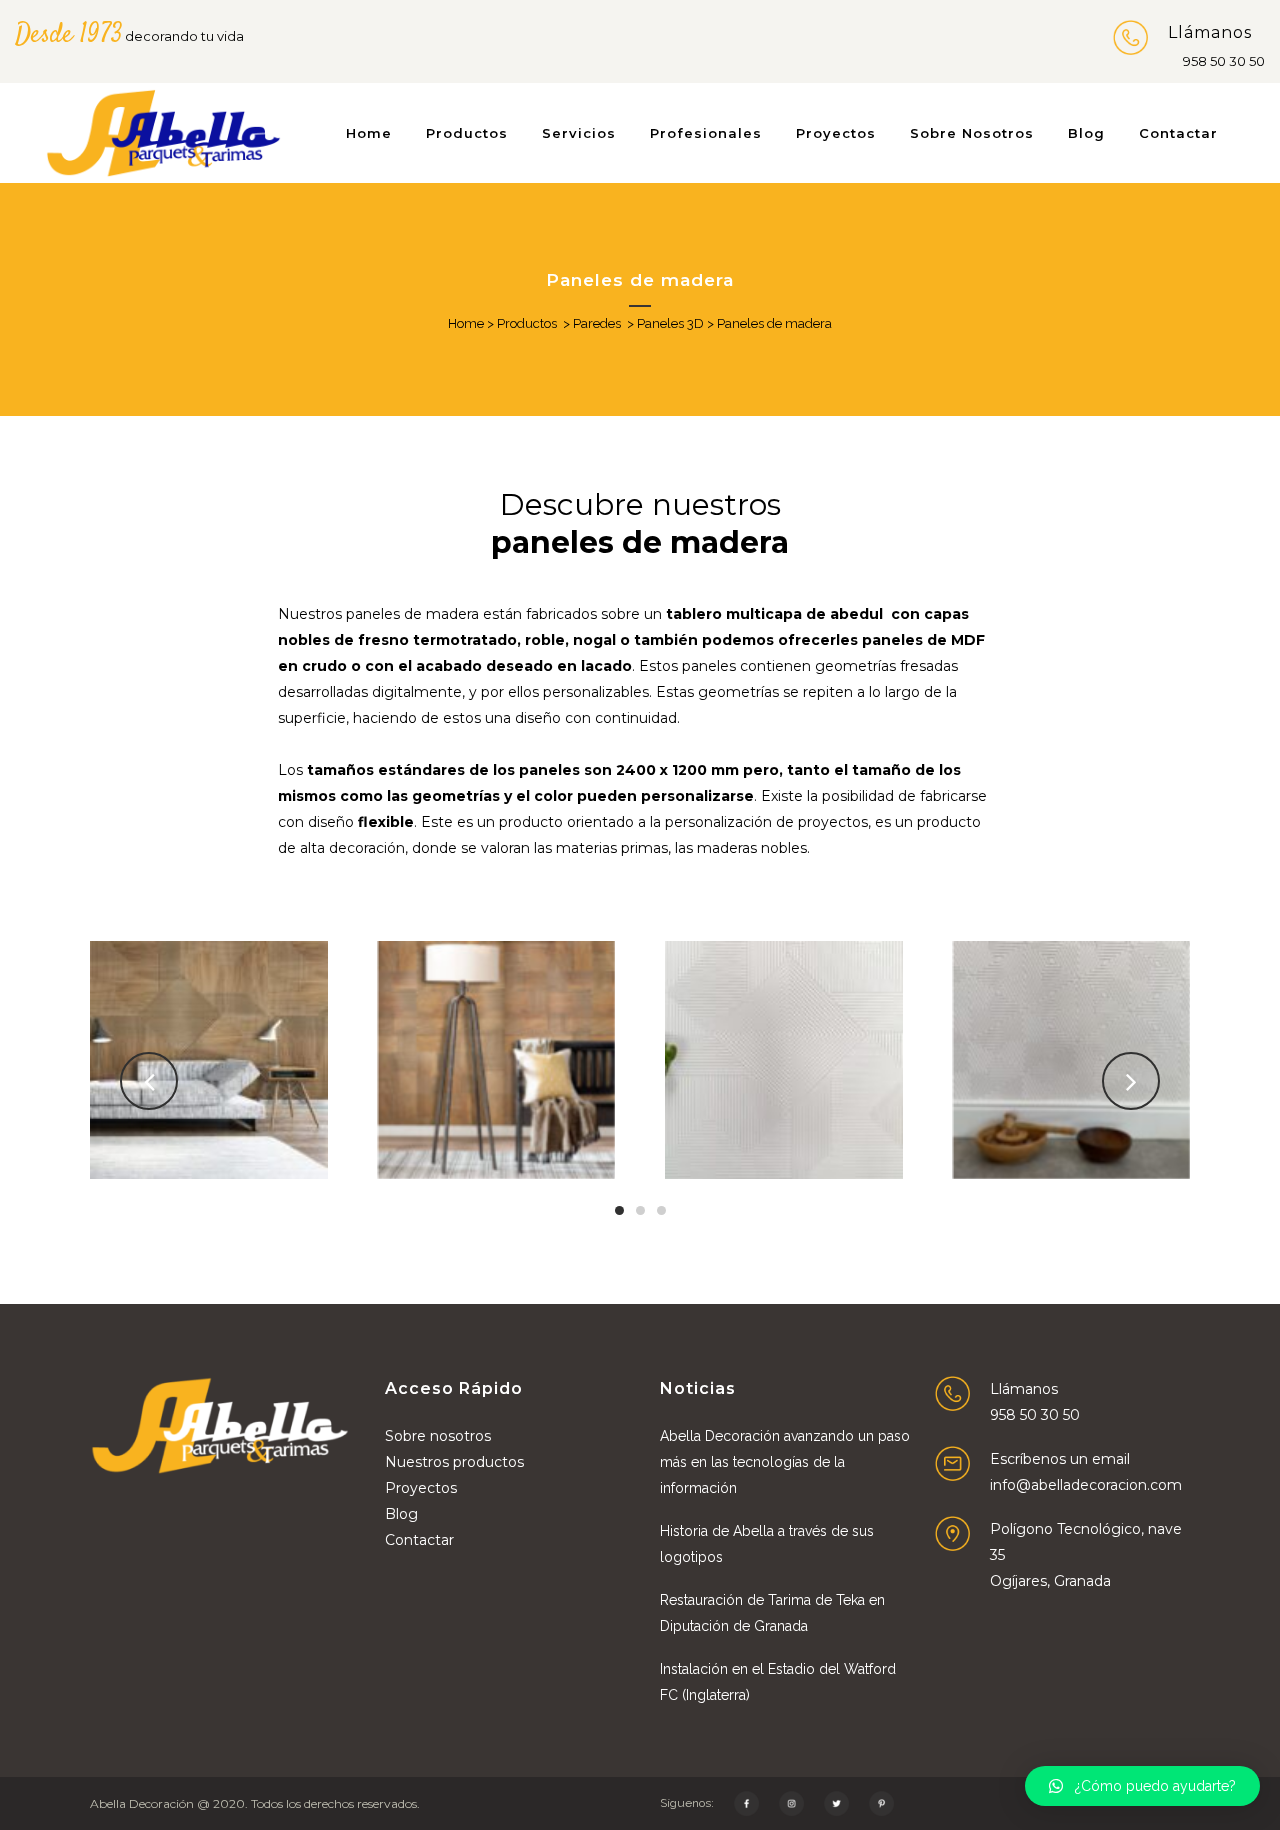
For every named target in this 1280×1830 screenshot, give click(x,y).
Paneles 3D (670, 323)
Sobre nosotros (438, 1436)
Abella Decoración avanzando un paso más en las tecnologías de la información (785, 1462)
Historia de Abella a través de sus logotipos (767, 1544)
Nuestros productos (454, 1462)
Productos (527, 323)
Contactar (419, 1540)
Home (466, 323)
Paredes (597, 323)
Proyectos (421, 1488)
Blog (401, 1514)
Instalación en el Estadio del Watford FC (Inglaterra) (778, 1682)
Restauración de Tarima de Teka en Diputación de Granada (772, 1613)
